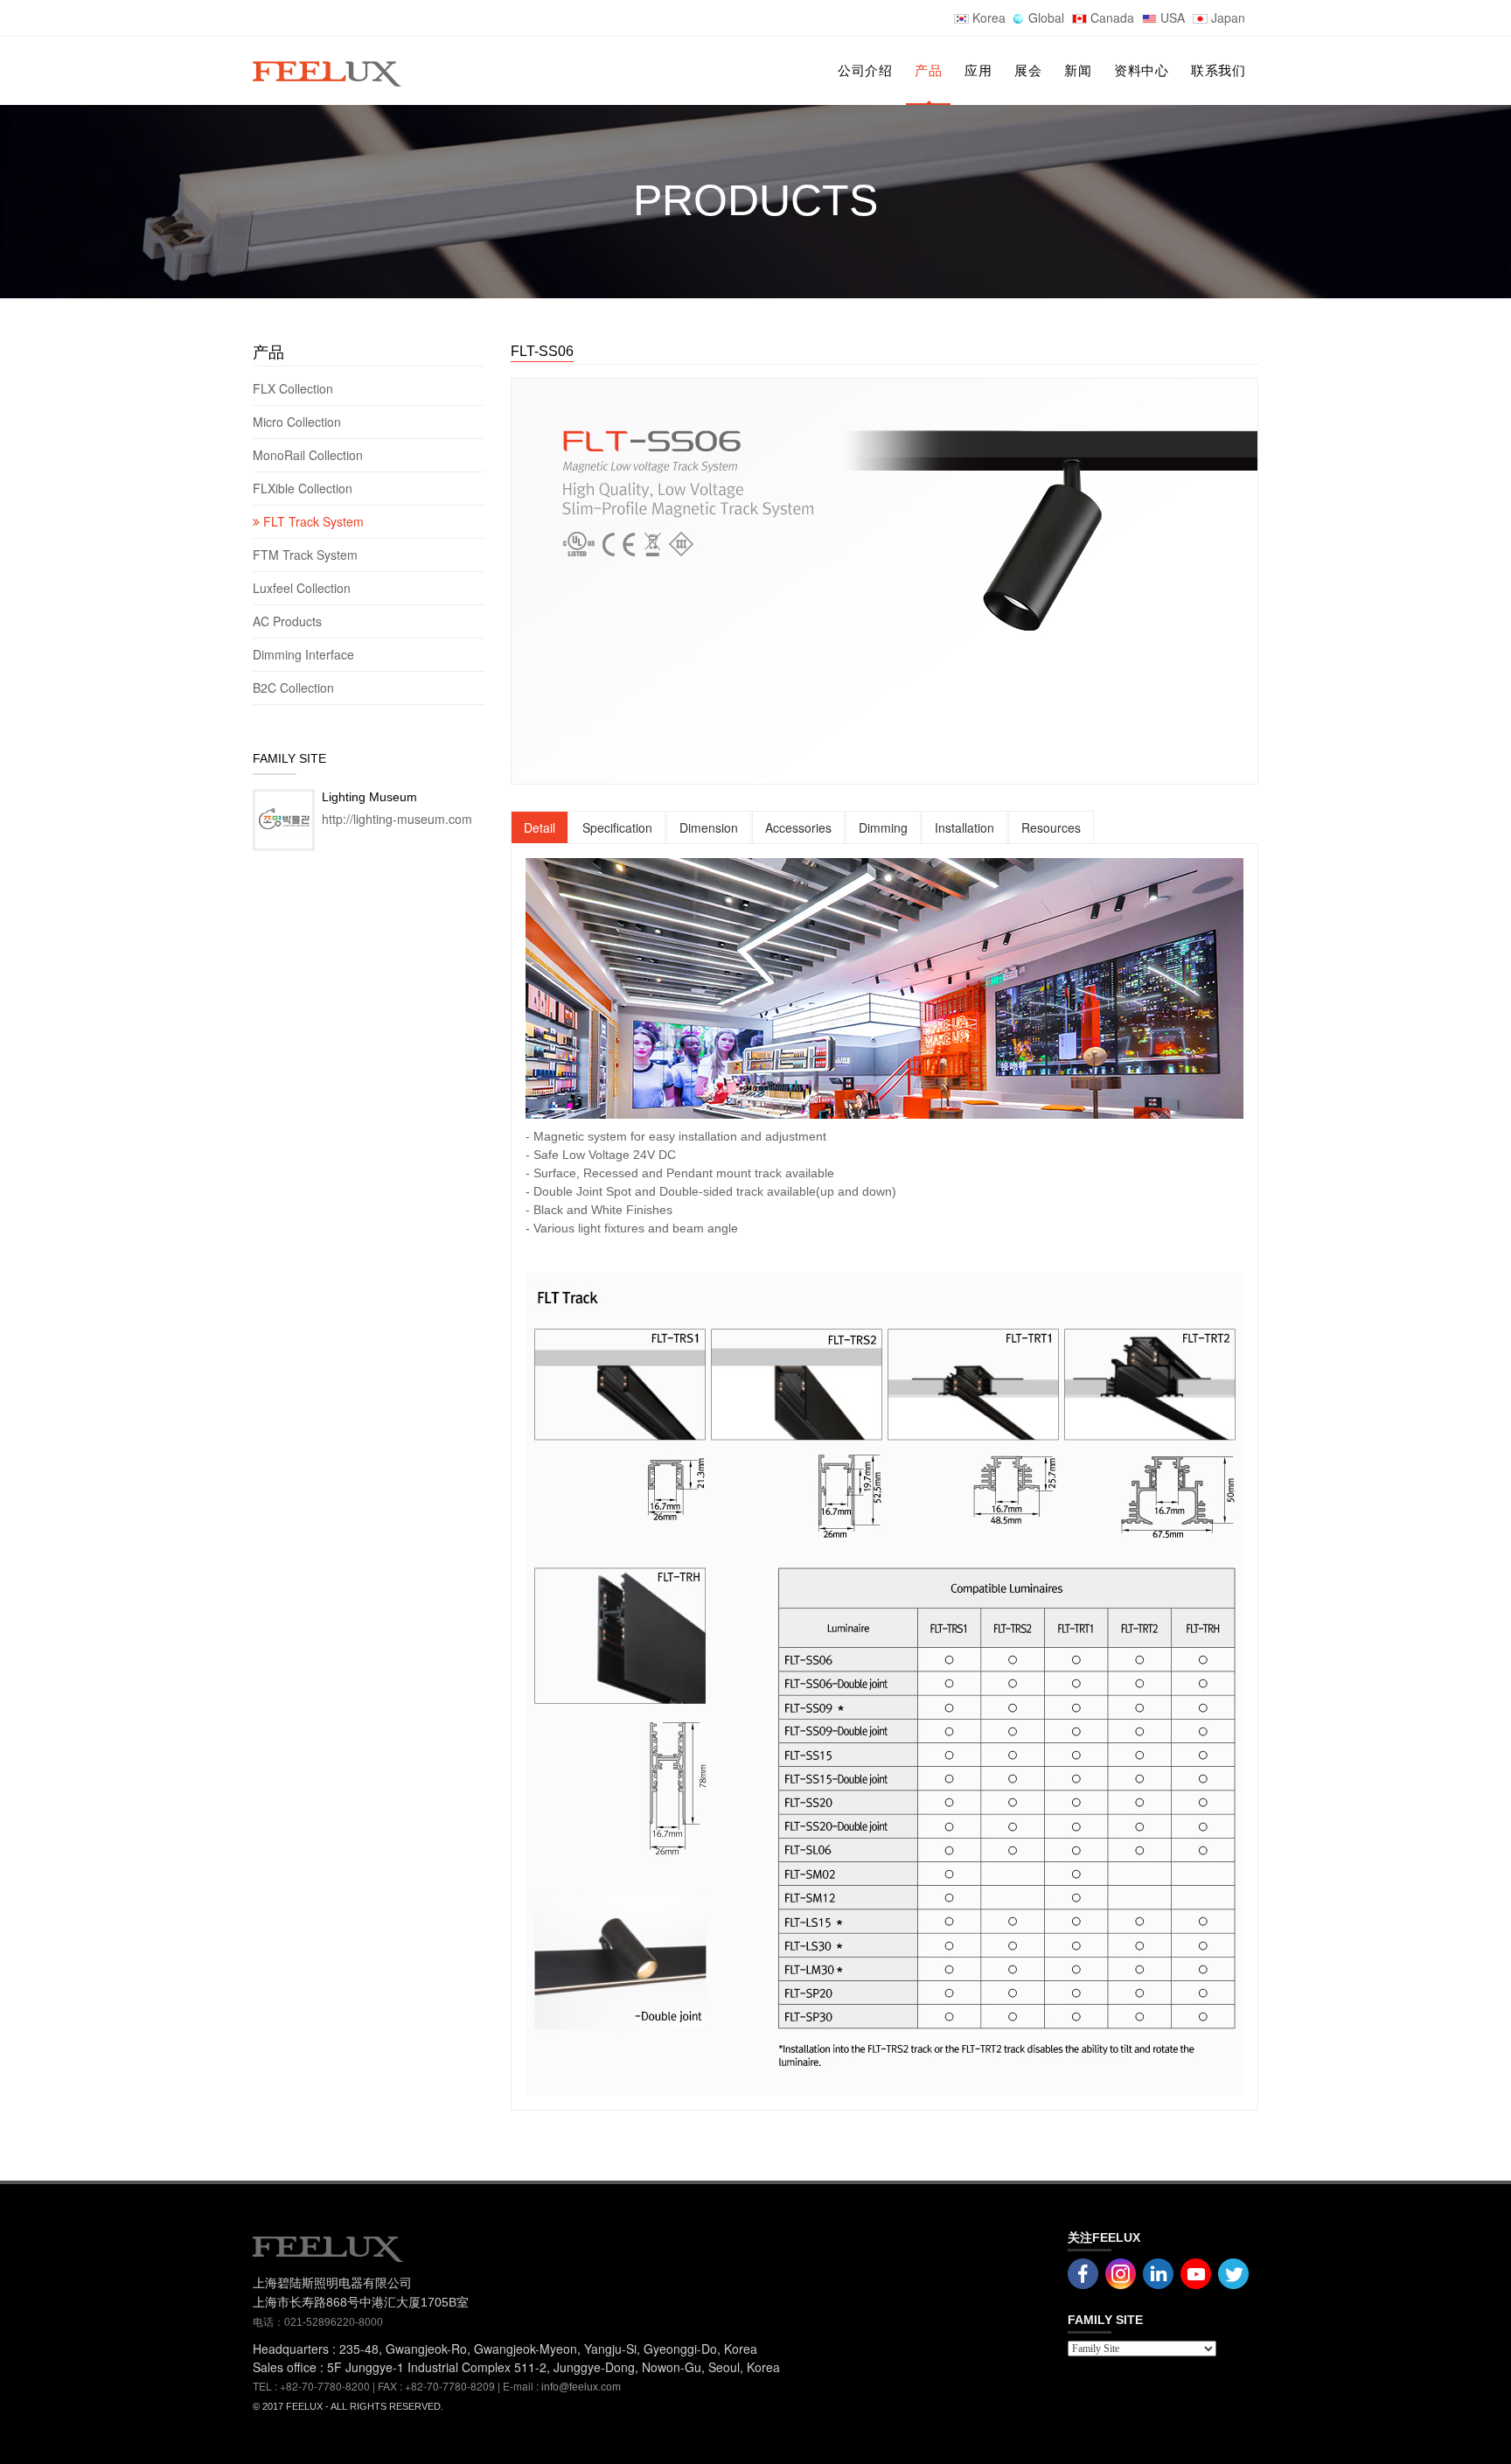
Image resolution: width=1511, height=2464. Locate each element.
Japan (1226, 17)
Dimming (883, 827)
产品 (928, 70)
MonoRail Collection (310, 455)
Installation (964, 827)
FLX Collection (295, 388)
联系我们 (1218, 70)
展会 (1028, 70)
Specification (617, 827)
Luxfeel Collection (302, 588)
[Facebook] (1083, 2272)
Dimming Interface (303, 654)
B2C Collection (293, 688)
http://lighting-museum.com (397, 819)
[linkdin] (1158, 2272)
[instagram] (1196, 2272)
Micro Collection (299, 422)
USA (1171, 17)
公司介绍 (865, 70)
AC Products (289, 621)
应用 (978, 70)
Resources (1051, 827)
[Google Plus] (1121, 2272)
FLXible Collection (304, 488)
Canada (1111, 17)
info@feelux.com (581, 2387)
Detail (540, 827)
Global (1044, 17)
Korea (987, 17)
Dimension (709, 827)
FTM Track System (307, 555)
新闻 (1078, 70)
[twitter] (1233, 2272)
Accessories (798, 827)
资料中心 (1141, 70)
